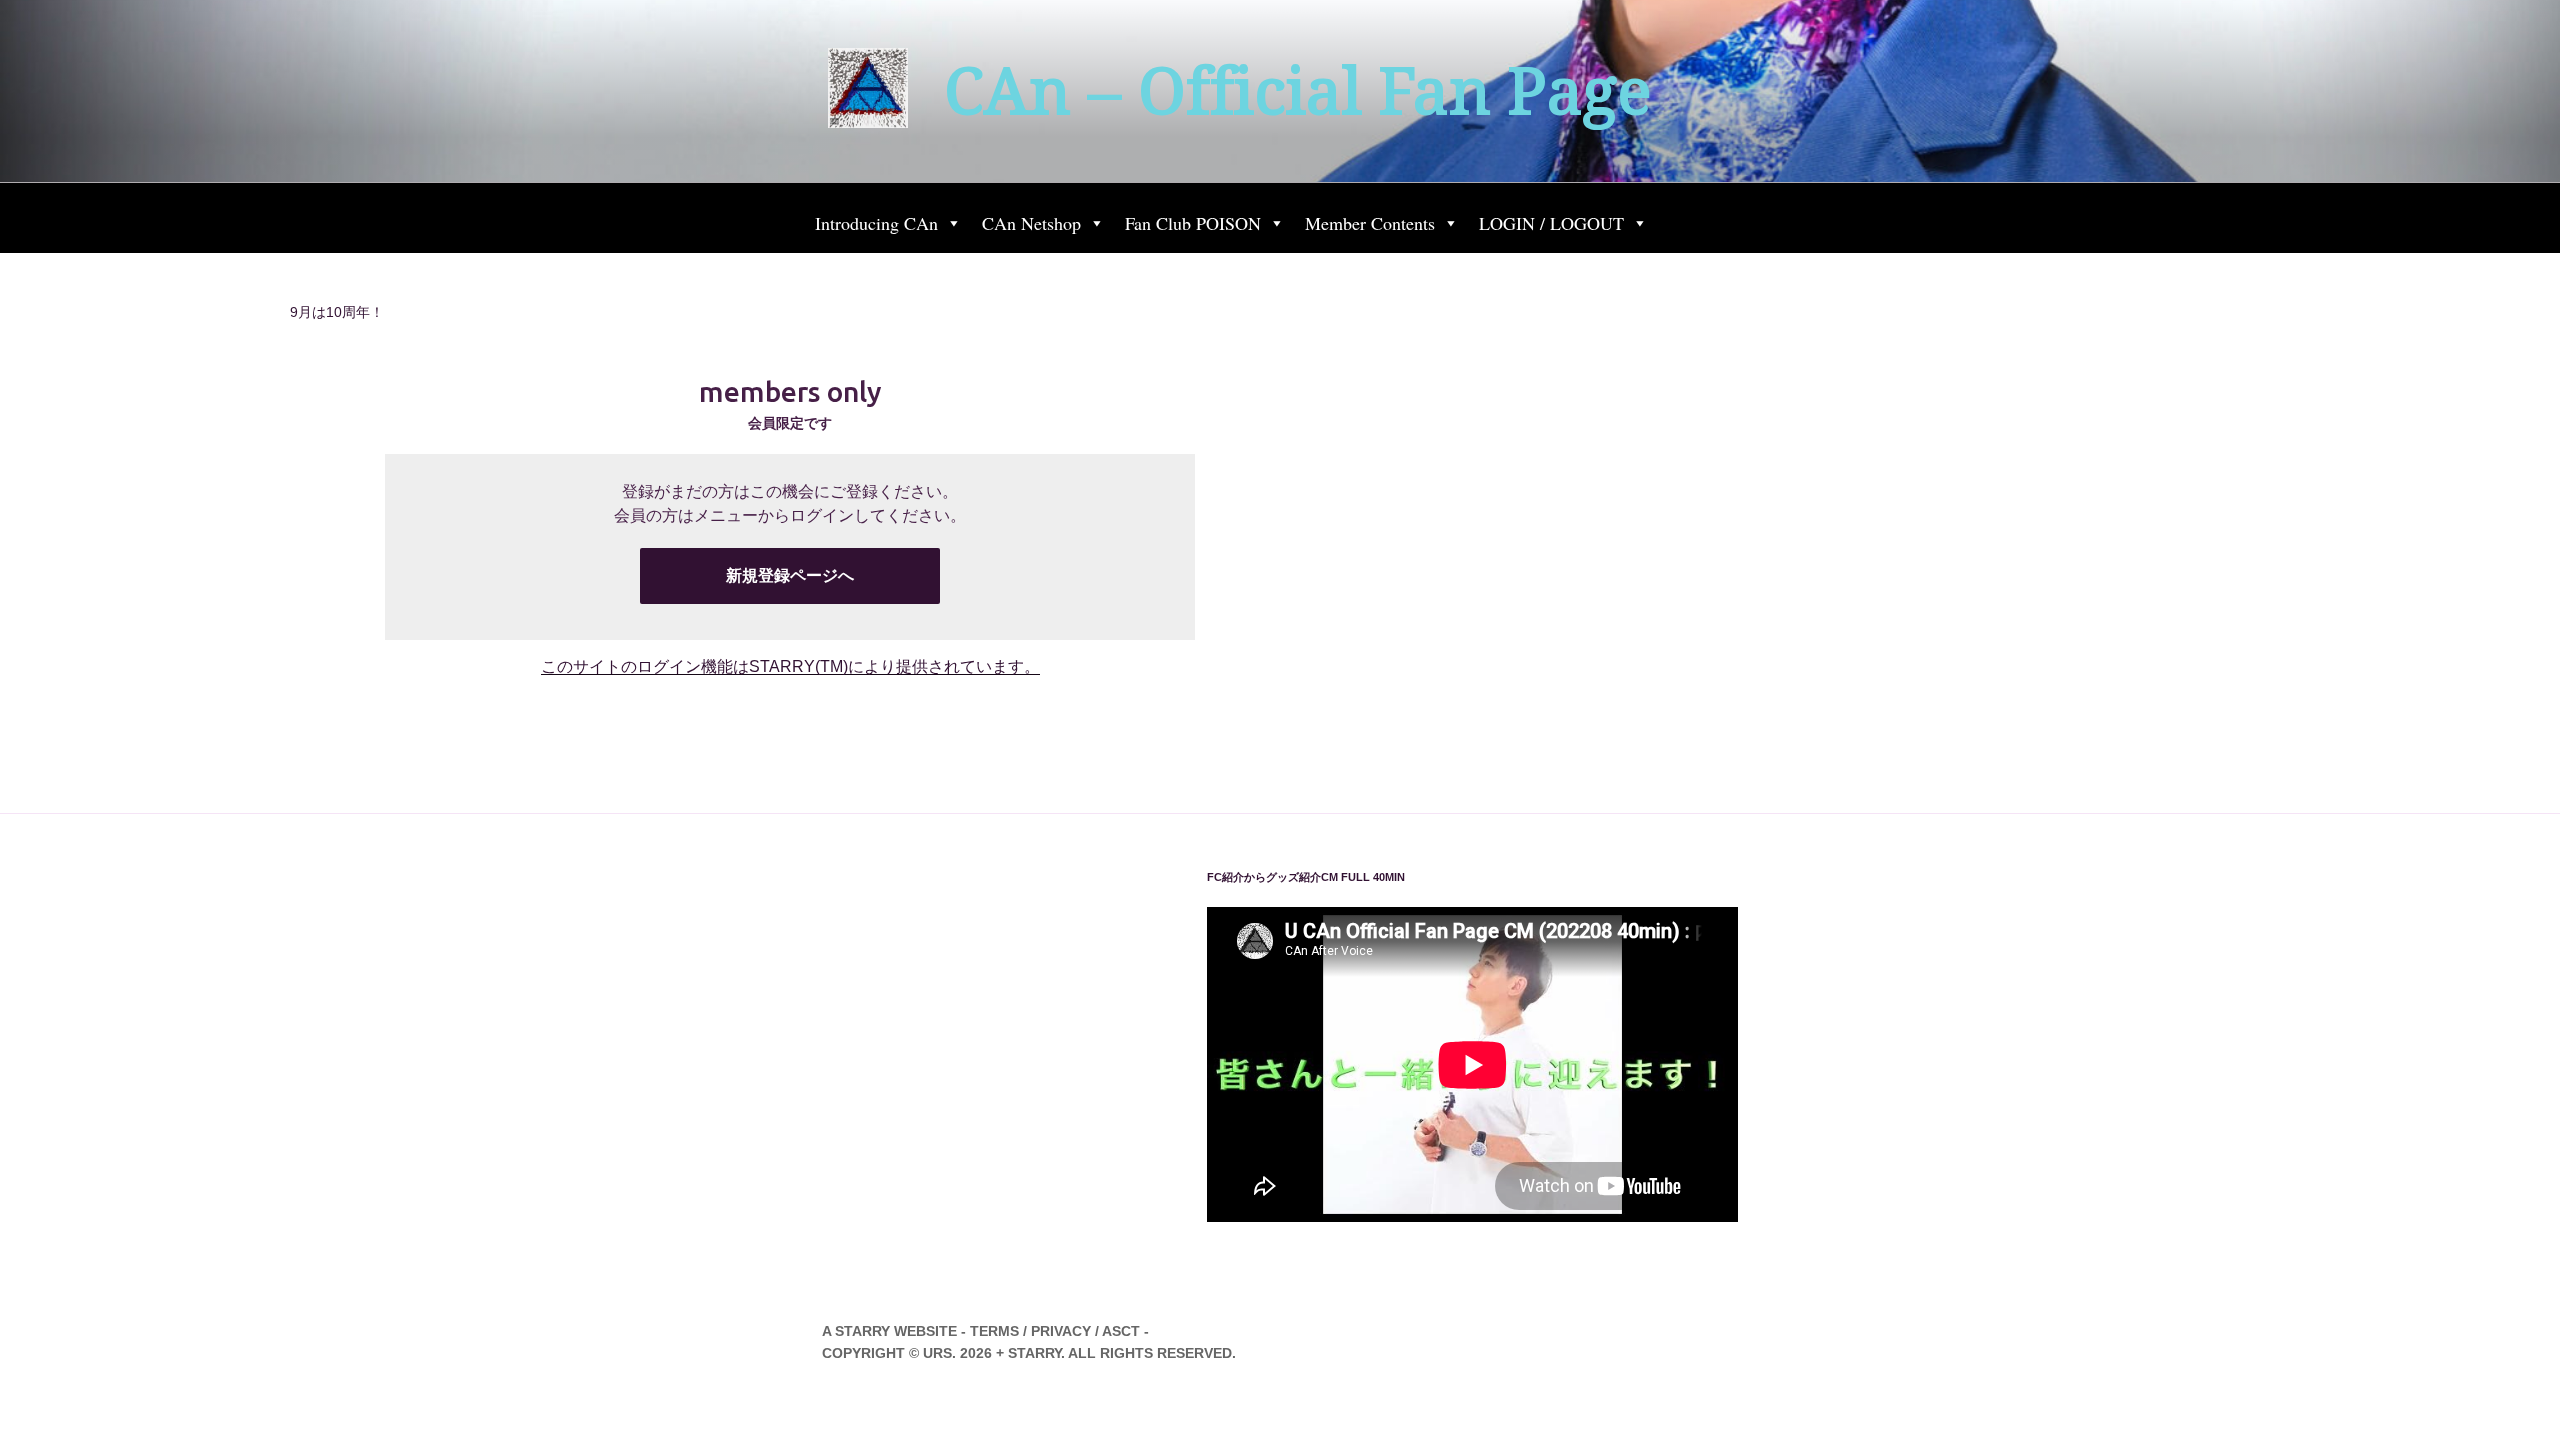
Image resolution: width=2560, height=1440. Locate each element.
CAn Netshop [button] (1031, 223)
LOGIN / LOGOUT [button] (1551, 223)
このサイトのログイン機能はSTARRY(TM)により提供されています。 (790, 666)
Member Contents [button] (1370, 223)
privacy (1061, 1331)
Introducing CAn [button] (876, 223)
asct (1121, 1331)
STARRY (862, 1331)
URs (937, 1353)
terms (994, 1331)
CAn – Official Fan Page (1297, 91)
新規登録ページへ (790, 575)
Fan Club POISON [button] (1193, 223)
